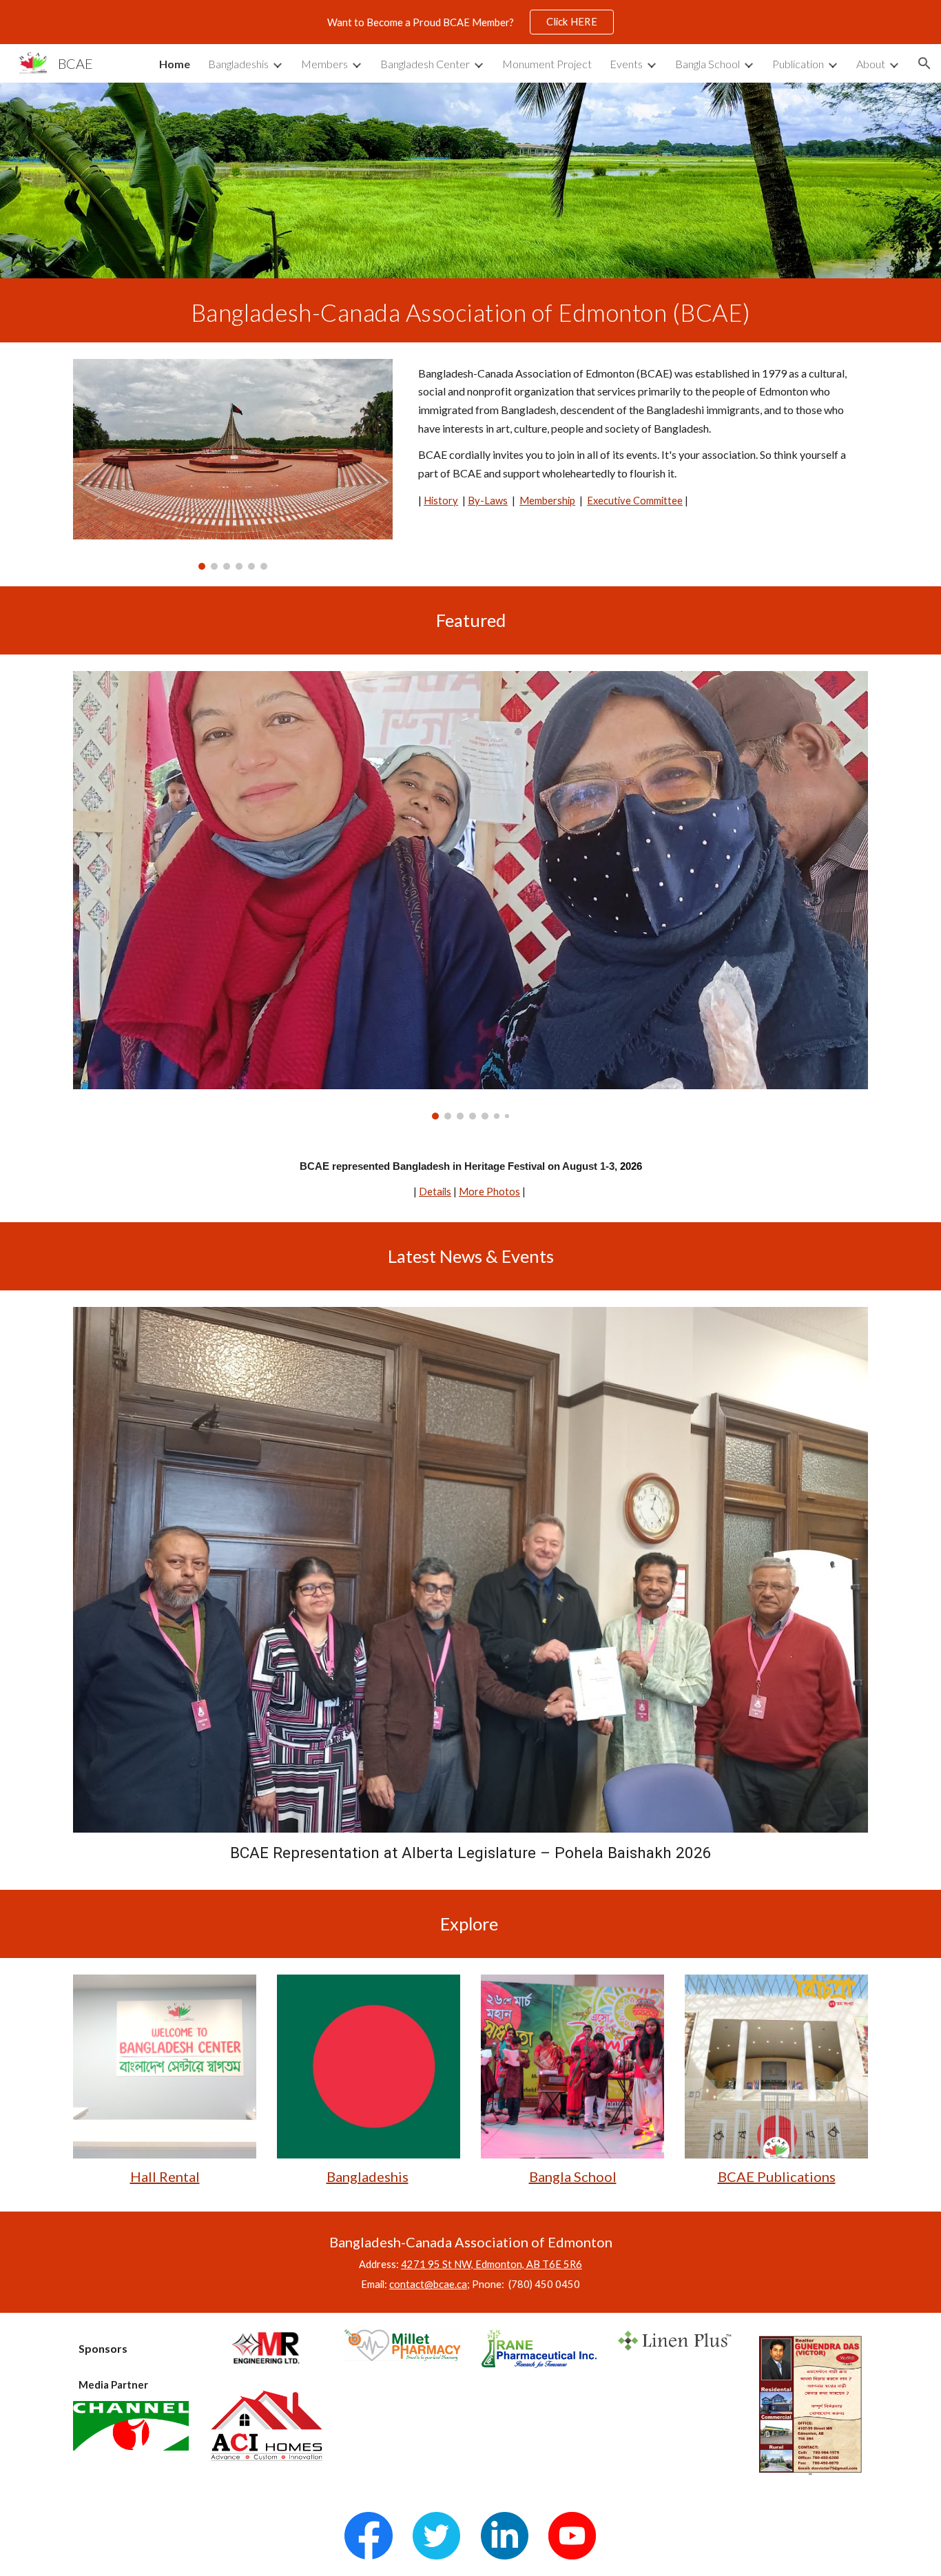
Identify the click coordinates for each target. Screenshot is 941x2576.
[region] (470, 22)
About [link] (871, 64)
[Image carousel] (233, 464)
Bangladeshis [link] (238, 64)
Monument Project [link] (547, 64)
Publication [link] (798, 64)
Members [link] (324, 64)
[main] (470, 310)
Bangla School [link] (707, 64)
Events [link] (626, 64)
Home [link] (175, 64)
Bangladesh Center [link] (425, 64)
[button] (924, 63)
